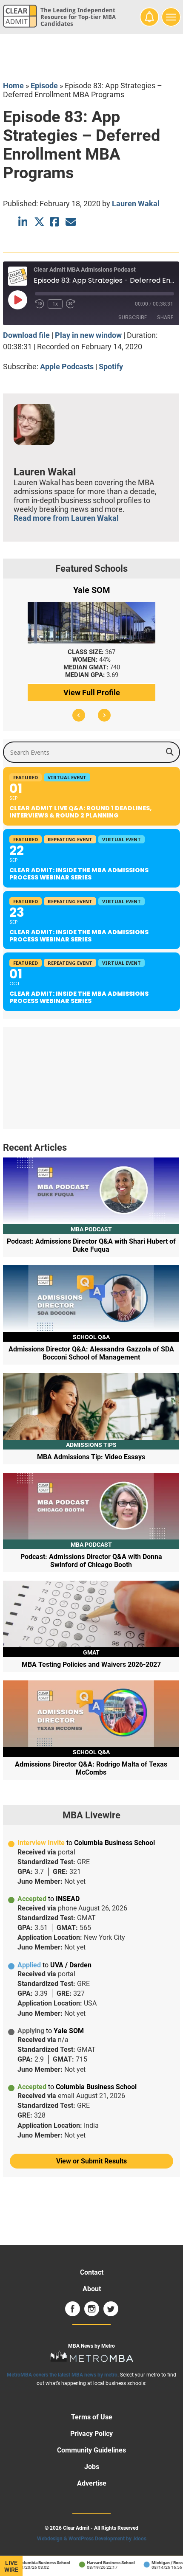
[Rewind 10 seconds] (40, 304)
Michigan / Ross (160, 2563)
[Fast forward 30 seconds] (71, 304)
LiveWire (11, 2566)
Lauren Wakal (136, 204)
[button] (79, 715)
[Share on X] (39, 222)
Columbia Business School (37, 2563)
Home (13, 86)
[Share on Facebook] (55, 222)
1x (55, 304)
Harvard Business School (104, 2563)
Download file (26, 335)
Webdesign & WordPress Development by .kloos (92, 2539)
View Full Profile (92, 692)
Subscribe (133, 317)
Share (165, 317)
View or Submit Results (91, 2161)
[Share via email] (71, 222)
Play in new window (88, 335)
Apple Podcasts (67, 367)
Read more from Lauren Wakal (66, 518)
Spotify (111, 367)
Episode (44, 86)
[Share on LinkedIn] (24, 222)
